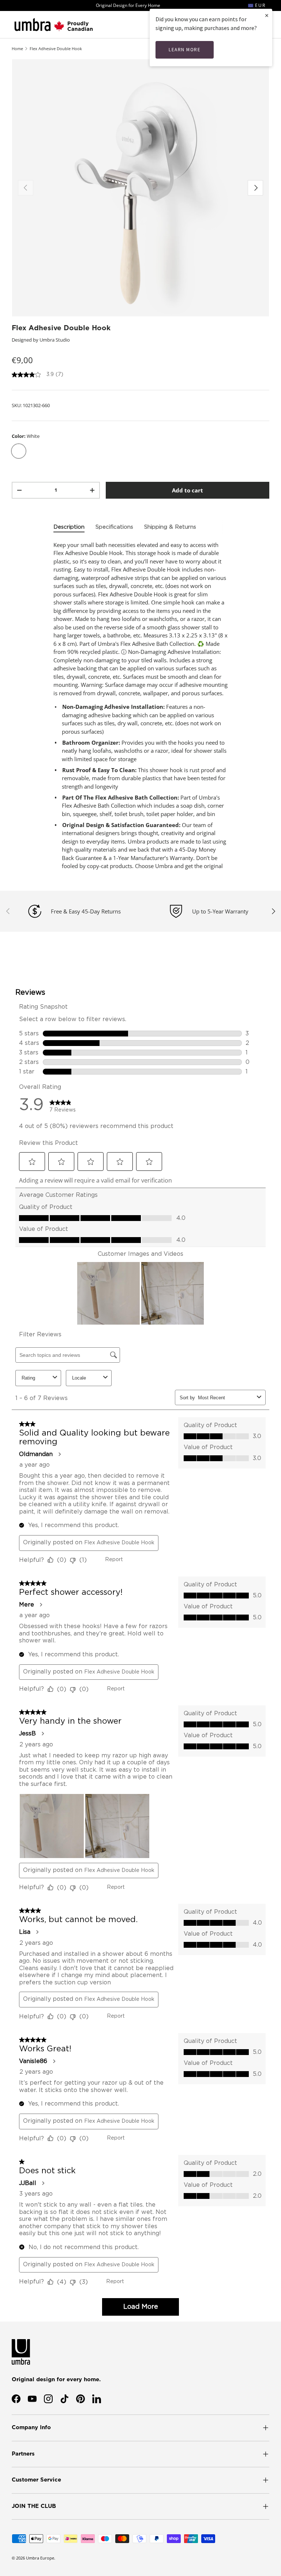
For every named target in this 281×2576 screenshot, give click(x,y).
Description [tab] (69, 527)
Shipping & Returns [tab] (170, 527)
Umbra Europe (40, 2558)
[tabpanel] (140, 706)
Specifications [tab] (114, 527)
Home (17, 49)
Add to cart (188, 490)
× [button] (267, 15)
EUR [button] (259, 5)
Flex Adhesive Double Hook (56, 49)
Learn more (185, 50)
